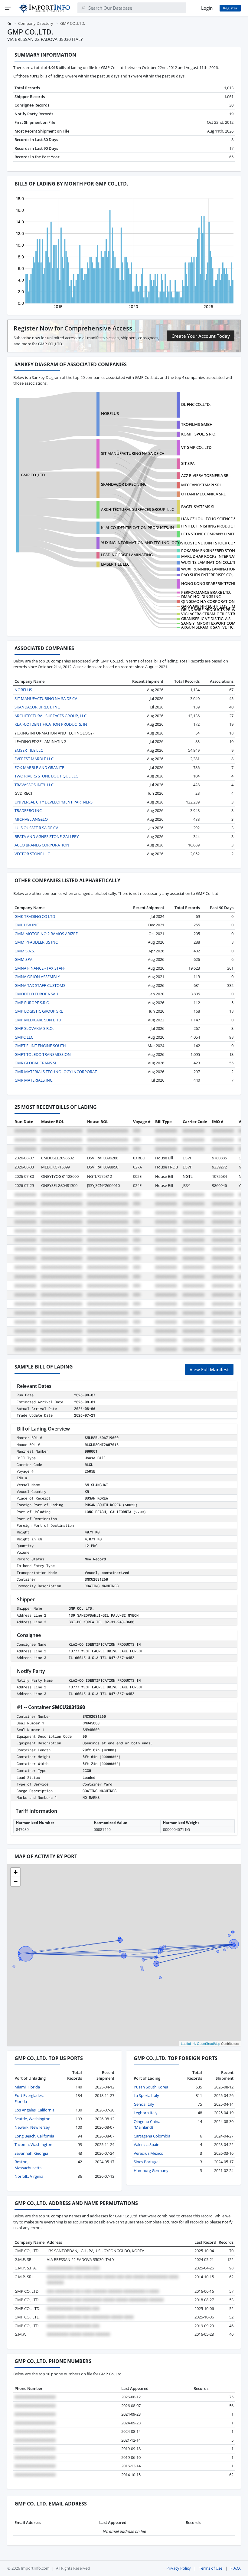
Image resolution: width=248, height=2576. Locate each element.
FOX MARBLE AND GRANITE (39, 767)
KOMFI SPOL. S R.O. (199, 434)
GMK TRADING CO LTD (35, 916)
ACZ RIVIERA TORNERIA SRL (206, 475)
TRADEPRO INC (28, 810)
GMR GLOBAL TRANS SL (36, 1063)
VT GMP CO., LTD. (197, 447)
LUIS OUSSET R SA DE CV (36, 828)
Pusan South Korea (151, 2087)
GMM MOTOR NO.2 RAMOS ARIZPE (46, 934)
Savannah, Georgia (31, 2153)
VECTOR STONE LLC (32, 854)
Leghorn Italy (146, 2113)
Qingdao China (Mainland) (147, 2124)
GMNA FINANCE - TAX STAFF (40, 968)
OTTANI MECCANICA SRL (203, 494)
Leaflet (186, 2043)
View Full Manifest (209, 1369)
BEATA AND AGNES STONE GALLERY (47, 836)
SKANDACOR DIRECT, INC (124, 484)
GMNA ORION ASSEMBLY (37, 977)
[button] (15, 1872)
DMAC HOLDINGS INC (201, 596)
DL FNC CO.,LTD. (196, 404)
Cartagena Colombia (152, 2136)
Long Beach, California (34, 2136)
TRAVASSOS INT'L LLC (34, 785)
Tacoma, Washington (33, 2144)
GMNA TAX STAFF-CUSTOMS (40, 985)
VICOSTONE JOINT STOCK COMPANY (214, 543)
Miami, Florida (27, 2087)
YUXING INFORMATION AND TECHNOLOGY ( (141, 543)
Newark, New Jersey (32, 2127)
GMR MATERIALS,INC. (34, 1080)
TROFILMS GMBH (197, 424)
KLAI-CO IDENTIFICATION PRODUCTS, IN (137, 527)
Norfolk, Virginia (29, 2176)
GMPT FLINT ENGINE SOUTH (40, 1046)
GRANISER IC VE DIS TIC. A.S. (206, 619)
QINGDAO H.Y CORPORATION (208, 601)
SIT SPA (188, 463)
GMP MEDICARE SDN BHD (38, 1020)
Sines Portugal (147, 2162)
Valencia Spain (147, 2144)
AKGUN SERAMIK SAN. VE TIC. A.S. (211, 627)
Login (207, 8)
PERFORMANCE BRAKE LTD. (206, 592)
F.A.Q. (236, 2568)
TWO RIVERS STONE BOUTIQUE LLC (46, 776)
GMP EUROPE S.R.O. (32, 1003)
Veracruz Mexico (148, 2153)
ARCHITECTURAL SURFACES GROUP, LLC (137, 509)
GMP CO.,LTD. (33, 475)
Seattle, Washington (33, 2119)
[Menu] (8, 8)
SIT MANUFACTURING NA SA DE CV (133, 453)
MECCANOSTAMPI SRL (201, 485)
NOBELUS (110, 413)
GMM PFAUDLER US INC (36, 942)
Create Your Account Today (201, 336)
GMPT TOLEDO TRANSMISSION (43, 1054)
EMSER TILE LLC (115, 564)
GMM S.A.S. (25, 951)
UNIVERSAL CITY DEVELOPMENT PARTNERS (54, 802)
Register (230, 8)
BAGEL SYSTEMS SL (198, 507)
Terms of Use (211, 2568)
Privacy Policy (179, 2568)
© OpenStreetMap (207, 2043)
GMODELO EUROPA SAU (36, 994)
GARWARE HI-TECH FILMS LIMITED (212, 606)
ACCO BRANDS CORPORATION (42, 845)
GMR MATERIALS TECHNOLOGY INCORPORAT (56, 1072)
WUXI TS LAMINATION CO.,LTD (209, 562)
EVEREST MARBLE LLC (34, 759)
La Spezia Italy (146, 2095)
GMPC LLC (24, 1037)
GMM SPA (23, 959)
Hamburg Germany (151, 2170)
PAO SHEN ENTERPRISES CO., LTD (211, 575)
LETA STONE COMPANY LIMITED (210, 534)
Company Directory (36, 23)
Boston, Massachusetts (28, 2165)
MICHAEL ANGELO (31, 819)
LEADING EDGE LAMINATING (127, 555)
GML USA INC (27, 925)
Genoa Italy (144, 2104)
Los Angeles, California (34, 2110)
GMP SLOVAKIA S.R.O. (34, 1028)
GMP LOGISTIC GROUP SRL (39, 1011)
